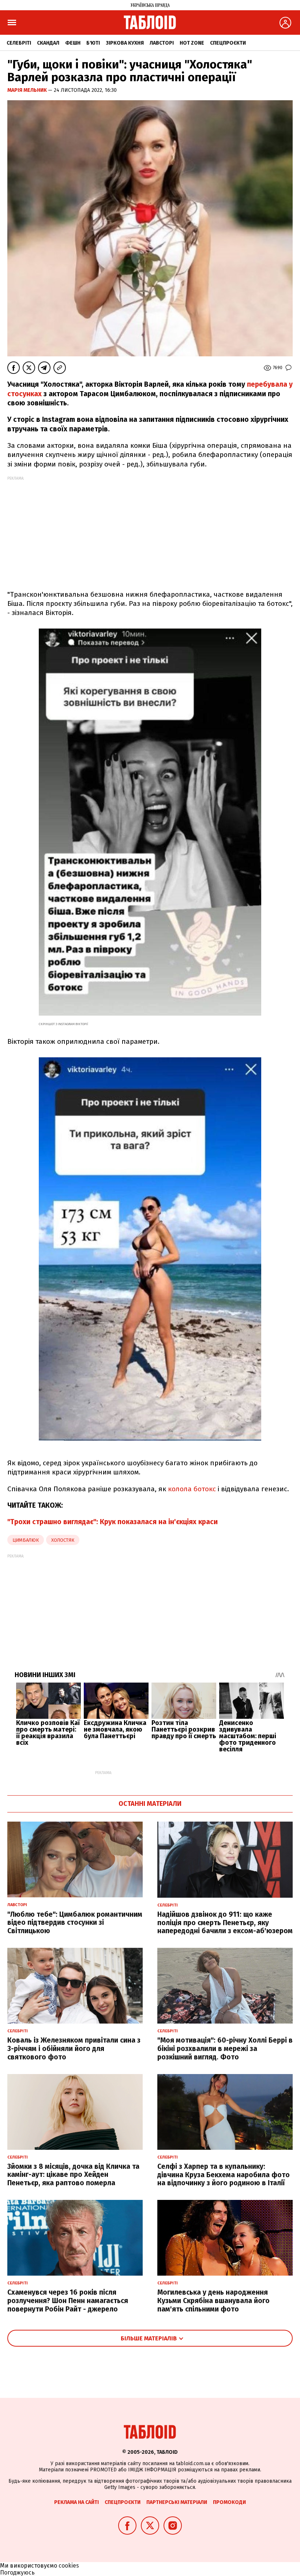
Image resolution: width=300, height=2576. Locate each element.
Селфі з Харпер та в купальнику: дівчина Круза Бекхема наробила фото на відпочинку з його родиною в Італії (224, 2175)
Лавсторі (162, 43)
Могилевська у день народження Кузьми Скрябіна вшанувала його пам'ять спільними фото (213, 2301)
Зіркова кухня (125, 43)
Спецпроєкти (228, 43)
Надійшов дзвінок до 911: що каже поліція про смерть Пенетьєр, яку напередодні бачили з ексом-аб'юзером (225, 1923)
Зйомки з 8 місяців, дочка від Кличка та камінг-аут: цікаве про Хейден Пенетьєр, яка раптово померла (73, 2175)
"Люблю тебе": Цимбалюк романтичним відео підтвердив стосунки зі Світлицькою (75, 1923)
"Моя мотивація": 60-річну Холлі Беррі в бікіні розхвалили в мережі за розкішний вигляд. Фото (225, 2049)
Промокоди (229, 2502)
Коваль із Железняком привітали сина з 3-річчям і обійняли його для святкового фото (74, 2049)
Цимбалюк (26, 1540)
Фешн (73, 43)
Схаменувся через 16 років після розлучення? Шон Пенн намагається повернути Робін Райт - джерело (68, 2301)
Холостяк (63, 1540)
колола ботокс (192, 1489)
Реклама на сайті (76, 2502)
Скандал (48, 43)
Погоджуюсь (17, 2573)
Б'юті (93, 43)
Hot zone (192, 43)
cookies (69, 2566)
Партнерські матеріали (177, 2502)
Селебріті (19, 43)
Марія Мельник (28, 90)
